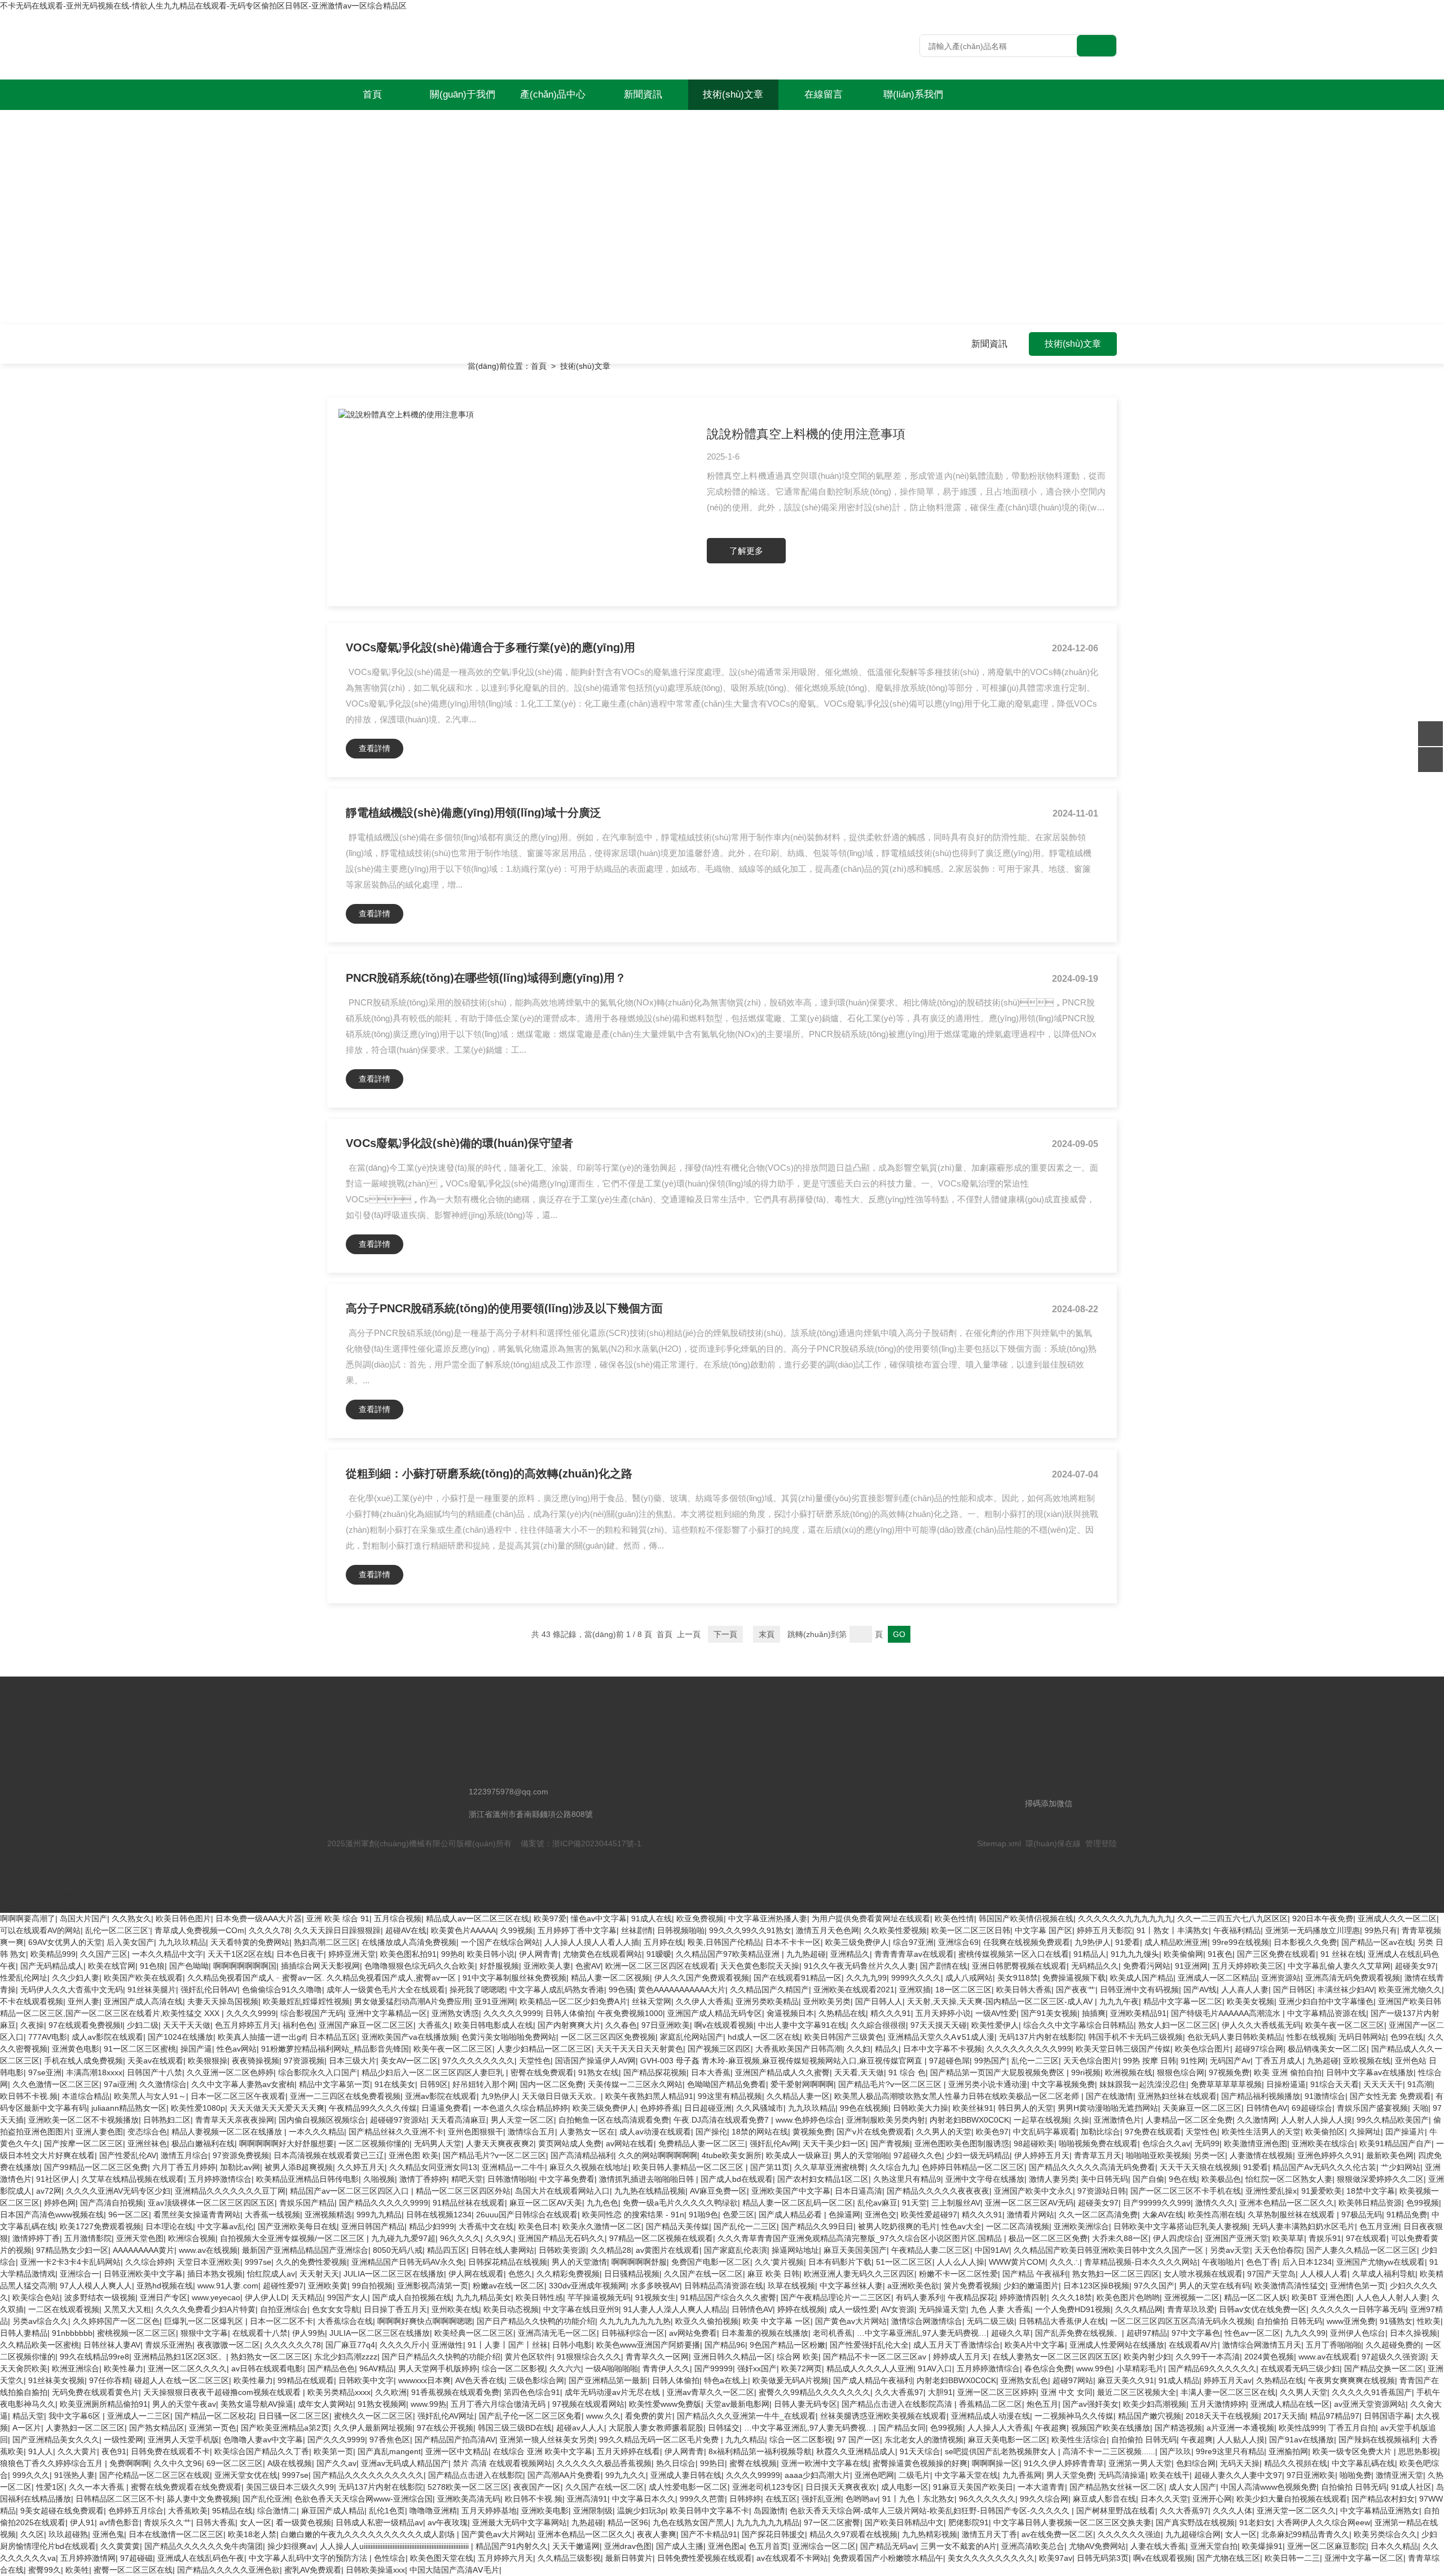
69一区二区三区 (235, 2463)
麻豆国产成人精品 (333, 2511)
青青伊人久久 (666, 2368)
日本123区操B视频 (1096, 2286)
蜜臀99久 (45, 2570)
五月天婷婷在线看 (628, 2451)
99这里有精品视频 (730, 2096)
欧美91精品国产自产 (1395, 2143)
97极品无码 (1362, 2215)
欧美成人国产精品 (1142, 1978)
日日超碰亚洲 (708, 2108)
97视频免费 (1229, 2072)
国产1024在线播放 (180, 2037)
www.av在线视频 (208, 2250)
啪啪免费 (1355, 2475)
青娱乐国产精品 (307, 2203)
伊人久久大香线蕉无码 (1261, 2025)
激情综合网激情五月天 (1262, 2345)
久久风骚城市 (760, 2108)
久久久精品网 (1139, 2309)
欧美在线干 (1170, 2475)
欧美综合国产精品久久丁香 (262, 2451)
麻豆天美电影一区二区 (1007, 2440)
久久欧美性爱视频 (895, 1930)
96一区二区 (129, 2215)
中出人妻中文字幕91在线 (802, 2025)
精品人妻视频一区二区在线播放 (228, 2132)
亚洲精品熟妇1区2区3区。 (180, 2357)
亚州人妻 (83, 2001)
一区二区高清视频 (1018, 2226)
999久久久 (31, 2475)
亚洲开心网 (1212, 2499)
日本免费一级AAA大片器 (259, 1918)
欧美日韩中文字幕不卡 (710, 2511)
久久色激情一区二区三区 (56, 2084)
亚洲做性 (447, 2345)
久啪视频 (379, 2179)
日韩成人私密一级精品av (379, 2522)
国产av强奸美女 (1091, 2404)
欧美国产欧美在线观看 (143, 1978)
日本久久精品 (1394, 2546)
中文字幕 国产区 (1044, 1930)
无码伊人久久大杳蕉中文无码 (72, 1990)
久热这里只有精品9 (907, 2179)
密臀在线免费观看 (542, 2072)
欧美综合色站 (36, 2297)
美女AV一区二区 (409, 2061)
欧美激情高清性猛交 (1290, 2286)
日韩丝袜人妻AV (112, 2345)
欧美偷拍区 (1325, 2132)
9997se (258, 2262)
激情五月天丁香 (989, 2534)
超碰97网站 (1073, 2380)
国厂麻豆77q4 (350, 2345)
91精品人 (1090, 1954)
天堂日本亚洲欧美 (209, 2262)
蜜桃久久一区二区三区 (373, 2416)
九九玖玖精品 (182, 1942)
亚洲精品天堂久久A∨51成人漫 (941, 2037)
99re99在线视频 (1241, 1942)
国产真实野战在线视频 (1195, 2522)
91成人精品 (1179, 2380)
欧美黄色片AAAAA (463, 1930)
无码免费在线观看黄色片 (95, 2392)
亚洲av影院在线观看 (441, 2096)
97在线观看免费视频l (85, 2025)
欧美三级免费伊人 (857, 1942)
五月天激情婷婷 (1218, 2404)
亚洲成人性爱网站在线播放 (1117, 2345)
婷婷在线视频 (801, 2309)
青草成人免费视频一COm (199, 1930)
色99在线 (1407, 2037)
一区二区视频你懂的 (374, 2143)
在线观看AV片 (1193, 2345)
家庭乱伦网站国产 (692, 2037)
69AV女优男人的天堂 (65, 1942)
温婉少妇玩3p (641, 2511)
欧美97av (1056, 2558)
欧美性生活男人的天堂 (1261, 2132)
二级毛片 (914, 2475)
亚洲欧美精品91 (1138, 2013)
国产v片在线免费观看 (874, 2132)
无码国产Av (1230, 2061)
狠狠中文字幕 (204, 2333)
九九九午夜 (1119, 2001)
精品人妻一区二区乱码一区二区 (798, 2203)
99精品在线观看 (306, 2380)
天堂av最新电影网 (738, 2404)
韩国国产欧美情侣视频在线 (1026, 1918)
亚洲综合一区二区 (824, 2546)
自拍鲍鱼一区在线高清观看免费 (614, 2120)
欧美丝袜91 (973, 2108)
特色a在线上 (726, 2380)
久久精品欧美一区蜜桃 (39, 2345)
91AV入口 (935, 2368)
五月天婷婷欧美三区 (1248, 1966)
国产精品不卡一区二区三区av (876, 2357)
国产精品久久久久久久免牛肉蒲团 (204, 2546)
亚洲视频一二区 (1192, 2297)
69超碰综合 (1312, 2108)
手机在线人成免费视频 (83, 2061)
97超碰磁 (137, 2558)
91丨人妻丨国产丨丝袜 (508, 2345)
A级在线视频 (290, 2463)
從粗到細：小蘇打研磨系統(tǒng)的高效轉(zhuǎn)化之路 (489, 1474)
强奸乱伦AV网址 (446, 2416)
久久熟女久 (131, 1918)
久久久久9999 (251, 2013)
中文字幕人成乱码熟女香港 (557, 1990)
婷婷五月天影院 (1104, 1930)
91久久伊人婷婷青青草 (1064, 2463)
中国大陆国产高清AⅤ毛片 (454, 2570)
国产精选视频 (1178, 2428)
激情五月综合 (184, 2155)
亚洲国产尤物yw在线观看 (1381, 2262)
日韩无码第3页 (1103, 2558)
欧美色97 (992, 2132)
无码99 (1207, 2143)
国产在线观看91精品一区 (798, 1978)
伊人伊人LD (266, 2297)
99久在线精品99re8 (94, 2357)
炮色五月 (1042, 2404)
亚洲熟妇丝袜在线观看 (1177, 2096)
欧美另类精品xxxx (339, 2392)
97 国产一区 (859, 2440)
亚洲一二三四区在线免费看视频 (345, 2096)
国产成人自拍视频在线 (412, 2297)
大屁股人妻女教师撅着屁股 (656, 2428)
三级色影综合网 (536, 2380)
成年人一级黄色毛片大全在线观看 (386, 1990)
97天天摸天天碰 (939, 2025)
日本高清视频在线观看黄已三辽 (329, 2155)
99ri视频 (1086, 2072)
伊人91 (82, 2522)
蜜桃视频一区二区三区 (137, 2333)
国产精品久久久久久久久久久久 (368, 2475)
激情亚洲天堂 (1399, 2475)
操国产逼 (196, 2049)
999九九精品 (379, 2215)
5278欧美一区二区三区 (468, 2487)
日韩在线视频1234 (439, 2215)
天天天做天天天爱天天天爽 (277, 2108)
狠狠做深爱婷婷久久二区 (1380, 2179)
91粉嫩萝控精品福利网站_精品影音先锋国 (335, 2049)
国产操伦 (711, 2132)
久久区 (32, 2534)
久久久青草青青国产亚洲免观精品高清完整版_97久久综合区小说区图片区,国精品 (861, 2238)
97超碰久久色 (918, 2155)
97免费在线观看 (1153, 2132)
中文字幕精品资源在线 (1327, 2013)
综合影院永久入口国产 (318, 2072)
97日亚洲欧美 (666, 2025)
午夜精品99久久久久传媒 (373, 2108)
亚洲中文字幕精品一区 (388, 2013)
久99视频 (517, 1930)
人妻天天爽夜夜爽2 (500, 2143)
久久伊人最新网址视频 (373, 2428)
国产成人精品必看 (791, 2215)
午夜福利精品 (1237, 1930)
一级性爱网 (124, 2440)
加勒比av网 (240, 2167)
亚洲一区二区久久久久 (187, 2368)
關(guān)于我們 (463, 94)
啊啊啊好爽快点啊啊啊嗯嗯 (425, 2321)
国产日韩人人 (879, 2001)
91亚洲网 (1191, 1966)
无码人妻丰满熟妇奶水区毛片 (1304, 2226)
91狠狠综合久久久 (589, 2357)
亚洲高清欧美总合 (1033, 2546)
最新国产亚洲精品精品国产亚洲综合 (305, 2250)
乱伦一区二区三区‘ (118, 1930)
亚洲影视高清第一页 (433, 2286)
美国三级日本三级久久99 (290, 2487)
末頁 (767, 1634)
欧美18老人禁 (252, 2534)
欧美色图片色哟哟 (1128, 2297)
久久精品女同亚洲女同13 (433, 2167)
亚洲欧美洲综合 (1081, 2226)
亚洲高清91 (587, 2499)
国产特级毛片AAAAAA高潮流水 (1227, 2013)
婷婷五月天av (1228, 2380)
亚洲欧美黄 (328, 2286)
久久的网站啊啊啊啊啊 (658, 2155)
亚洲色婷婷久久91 (1329, 2155)
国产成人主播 (680, 2546)
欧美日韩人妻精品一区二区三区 (689, 2167)
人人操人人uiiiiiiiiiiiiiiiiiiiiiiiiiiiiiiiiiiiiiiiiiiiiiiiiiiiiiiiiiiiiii (395, 2546)
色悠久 (520, 2274)
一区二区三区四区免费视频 (608, 2037)
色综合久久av (1166, 2143)
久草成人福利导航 (1384, 2274)
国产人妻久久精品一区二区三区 (1362, 2250)
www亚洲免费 (1351, 2321)
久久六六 (565, 2368)
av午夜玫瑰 (448, 2522)
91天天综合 (920, 2451)
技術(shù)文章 (733, 94)
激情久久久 (1215, 2203)
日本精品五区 (333, 2037)
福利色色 (298, 2025)
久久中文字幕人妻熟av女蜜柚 (243, 2084)
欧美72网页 (802, 2368)
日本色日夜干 (300, 1954)
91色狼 (152, 1966)
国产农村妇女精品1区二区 (823, 2179)
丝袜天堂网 (651, 2001)
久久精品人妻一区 (798, 2096)
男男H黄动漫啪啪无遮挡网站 (1108, 2108)
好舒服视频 (499, 1966)
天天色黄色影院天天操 (760, 1966)
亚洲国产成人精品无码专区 (715, 2013)
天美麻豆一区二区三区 (1202, 2108)
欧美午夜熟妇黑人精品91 (649, 2096)
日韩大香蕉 (215, 2522)
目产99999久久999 (1157, 2203)
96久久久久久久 (987, 2499)
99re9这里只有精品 (1230, 2451)
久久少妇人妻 (76, 1978)
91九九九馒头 (1135, 1954)
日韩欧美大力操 (921, 2108)
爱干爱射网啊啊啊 (802, 2084)
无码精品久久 (1095, 1966)
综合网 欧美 (798, 2357)
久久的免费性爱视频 (311, 2262)
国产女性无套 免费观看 (1390, 2096)
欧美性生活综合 (1079, 2440)
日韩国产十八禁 (155, 2072)
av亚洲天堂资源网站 (1370, 2404)
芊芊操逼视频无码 (599, 2297)
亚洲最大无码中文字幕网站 (520, 2522)
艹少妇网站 (1401, 2167)
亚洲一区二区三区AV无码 (1029, 2203)
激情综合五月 (531, 2132)
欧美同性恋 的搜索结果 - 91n (633, 2215)
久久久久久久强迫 (1129, 2534)
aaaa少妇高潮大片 (817, 2475)
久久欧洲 (391, 2392)
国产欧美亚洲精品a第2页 (285, 2428)
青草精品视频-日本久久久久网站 (1141, 2262)
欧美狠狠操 (208, 2061)
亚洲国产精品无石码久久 (561, 2238)
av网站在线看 (630, 2143)
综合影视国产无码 (312, 2013)
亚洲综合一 (80, 2274)
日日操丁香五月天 (395, 2309)
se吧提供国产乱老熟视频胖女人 (1001, 2451)
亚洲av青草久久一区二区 (710, 2392)
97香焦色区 (390, 2440)
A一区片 (27, 2428)
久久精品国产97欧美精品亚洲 (729, 1954)
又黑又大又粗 (127, 2309)
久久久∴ (1065, 2262)
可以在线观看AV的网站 (40, 1930)
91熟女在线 (598, 2072)
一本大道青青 (1041, 2487)
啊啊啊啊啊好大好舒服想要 (287, 2143)
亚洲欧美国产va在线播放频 (409, 2037)
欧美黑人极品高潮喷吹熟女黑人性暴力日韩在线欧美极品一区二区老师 (958, 2096)
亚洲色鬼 (108, 2534)
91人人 (41, 2451)
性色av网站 (237, 2049)
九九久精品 (745, 2440)
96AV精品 (377, 2368)
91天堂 (914, 2203)
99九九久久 (626, 2475)
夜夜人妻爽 (657, 2534)
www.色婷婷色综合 (809, 2120)
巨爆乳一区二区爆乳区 (205, 2321)
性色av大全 (961, 2226)
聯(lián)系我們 (913, 94)
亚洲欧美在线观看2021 (854, 1990)
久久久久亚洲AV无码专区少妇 (118, 2191)
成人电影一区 (905, 2487)
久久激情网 (1257, 2120)
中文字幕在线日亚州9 (581, 2309)
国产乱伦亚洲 (266, 2499)
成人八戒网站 (969, 1978)
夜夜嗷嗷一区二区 (228, 2345)
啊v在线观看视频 (724, 2025)
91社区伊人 (56, 2179)
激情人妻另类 (1053, 2179)
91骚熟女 (1396, 2321)
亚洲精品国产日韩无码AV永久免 (408, 2262)
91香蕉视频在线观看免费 (455, 2392)
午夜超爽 (1051, 2428)
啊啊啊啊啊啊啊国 (245, 1966)
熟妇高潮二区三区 (325, 1942)
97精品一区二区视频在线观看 (661, 2238)
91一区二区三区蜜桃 (140, 2049)
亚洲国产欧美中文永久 (1033, 2191)
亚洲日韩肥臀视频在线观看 (1019, 1966)
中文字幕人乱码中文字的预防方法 (309, 2558)
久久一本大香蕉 (98, 2487)
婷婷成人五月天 (961, 2357)
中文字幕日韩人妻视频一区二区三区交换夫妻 (1072, 2522)
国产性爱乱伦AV (128, 2155)
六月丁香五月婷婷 (184, 2167)
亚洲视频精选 (328, 2215)
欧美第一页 (333, 2451)
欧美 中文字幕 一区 (777, 2321)
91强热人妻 (74, 2475)
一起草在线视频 (1041, 2120)
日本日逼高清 (859, 2191)
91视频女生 (655, 2297)
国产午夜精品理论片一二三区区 (836, 2297)
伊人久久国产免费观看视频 (702, 1978)
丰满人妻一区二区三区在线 (1228, 2392)
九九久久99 (1305, 2333)
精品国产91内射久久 (512, 2546)
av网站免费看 (693, 2333)
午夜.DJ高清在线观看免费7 (722, 2120)
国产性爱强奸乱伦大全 (869, 2345)
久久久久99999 (753, 2475)
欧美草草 (1288, 2238)
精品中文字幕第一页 (334, 2084)
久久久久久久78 (293, 2345)
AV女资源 (898, 2309)
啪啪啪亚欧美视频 (1157, 2155)
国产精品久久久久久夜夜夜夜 (938, 2191)
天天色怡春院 (1278, 2250)
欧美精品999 (53, 1954)
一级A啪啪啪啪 (612, 2368)
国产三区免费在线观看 (1276, 1954)
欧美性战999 (1301, 2428)
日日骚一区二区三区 (294, 2416)
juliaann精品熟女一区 (129, 2108)
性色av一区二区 (1253, 2333)
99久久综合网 (1044, 2499)
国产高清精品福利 (582, 2155)
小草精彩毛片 (1140, 2368)
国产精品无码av (888, 2546)
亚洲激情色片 (1117, 2120)
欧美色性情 (954, 1918)
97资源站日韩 (1102, 2191)
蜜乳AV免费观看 (313, 2570)
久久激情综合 (163, 2084)
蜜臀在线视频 (753, 2463)
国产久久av (336, 2463)
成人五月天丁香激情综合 (957, 2345)
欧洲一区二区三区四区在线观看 (661, 1966)
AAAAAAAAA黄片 (144, 2250)
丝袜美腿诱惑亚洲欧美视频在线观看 (883, 2416)
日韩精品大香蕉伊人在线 (1062, 2321)
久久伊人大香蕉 (703, 2001)
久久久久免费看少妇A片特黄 (206, 2309)
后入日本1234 (1307, 2262)
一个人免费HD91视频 (1073, 2309)
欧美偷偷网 (1183, 1954)
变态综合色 (147, 2132)
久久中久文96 (178, 2463)
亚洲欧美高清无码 (469, 2499)
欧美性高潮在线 (1216, 2215)
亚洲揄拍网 (1288, 2451)
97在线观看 (1366, 2238)
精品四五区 (447, 2250)
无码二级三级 (990, 2321)
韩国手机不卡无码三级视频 (1135, 2037)
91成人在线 (651, 1918)
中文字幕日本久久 (644, 2499)
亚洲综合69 (958, 1942)
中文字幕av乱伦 (225, 2226)
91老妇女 (1256, 2522)
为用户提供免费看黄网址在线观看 (871, 1918)
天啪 (1420, 2108)
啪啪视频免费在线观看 (1098, 2143)
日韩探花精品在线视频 (508, 2262)
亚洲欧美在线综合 (1323, 2143)
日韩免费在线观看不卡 (170, 2451)
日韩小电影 (572, 2345)
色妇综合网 (1196, 2463)
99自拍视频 (372, 2286)
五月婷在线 (663, 1942)
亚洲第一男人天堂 (1140, 2463)
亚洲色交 (881, 2215)
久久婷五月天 (361, 2167)
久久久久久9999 (512, 2013)
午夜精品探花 (971, 2297)
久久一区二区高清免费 (1098, 2215)
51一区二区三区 (904, 2262)
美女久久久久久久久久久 (991, 2558)
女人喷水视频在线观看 (1203, 2274)
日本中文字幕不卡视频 (943, 2049)
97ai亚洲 (119, 2084)
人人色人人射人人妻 (1392, 2297)
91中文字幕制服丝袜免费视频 (514, 1978)
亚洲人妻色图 (99, 2132)
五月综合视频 (398, 1918)
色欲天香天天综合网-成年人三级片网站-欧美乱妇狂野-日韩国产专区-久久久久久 (931, 2511)
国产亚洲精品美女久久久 (56, 2440)
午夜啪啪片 (1222, 2262)
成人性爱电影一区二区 (688, 2487)
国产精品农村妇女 (1383, 2499)
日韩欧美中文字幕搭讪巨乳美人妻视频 (1181, 2226)
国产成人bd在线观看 (737, 2179)
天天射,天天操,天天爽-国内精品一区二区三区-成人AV (1001, 2001)
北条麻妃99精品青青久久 (1305, 2534)
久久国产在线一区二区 (703, 2274)
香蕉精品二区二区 (990, 2404)
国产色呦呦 (189, 1966)
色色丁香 (1262, 2262)
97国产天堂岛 (1271, 2274)
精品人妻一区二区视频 (610, 1978)
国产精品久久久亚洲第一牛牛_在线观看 (746, 2416)
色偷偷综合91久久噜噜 (282, 1990)
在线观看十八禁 (260, 2333)
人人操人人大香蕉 (999, 2428)
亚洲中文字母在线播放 (985, 2179)
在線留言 (824, 94)
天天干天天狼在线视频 (1199, 2167)
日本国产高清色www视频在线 (52, 2215)
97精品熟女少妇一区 (72, 2250)
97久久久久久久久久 (478, 2061)
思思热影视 (1418, 2451)
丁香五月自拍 (1352, 2428)
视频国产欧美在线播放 (1111, 2428)
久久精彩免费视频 (568, 2274)
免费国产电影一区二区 (711, 2262)
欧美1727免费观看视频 (100, 2226)
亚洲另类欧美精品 (767, 2001)
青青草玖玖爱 (1191, 2309)
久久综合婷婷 (149, 2262)
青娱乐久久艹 (168, 2522)
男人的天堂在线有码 (1214, 2286)
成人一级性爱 (853, 2309)
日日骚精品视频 (632, 2274)
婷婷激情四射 (1023, 2297)
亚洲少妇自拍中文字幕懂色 (1326, 2001)
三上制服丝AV (956, 2203)
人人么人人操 (961, 2262)
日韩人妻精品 (24, 2333)
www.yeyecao (216, 2297)
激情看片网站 (1031, 2215)
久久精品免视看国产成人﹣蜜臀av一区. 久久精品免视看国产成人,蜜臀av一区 (323, 1978)
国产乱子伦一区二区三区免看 (530, 2416)
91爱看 (1128, 1942)
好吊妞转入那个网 (484, 2084)
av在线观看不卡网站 (792, 2558)
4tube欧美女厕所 (732, 2155)
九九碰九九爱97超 (403, 2238)
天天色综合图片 (1091, 2061)
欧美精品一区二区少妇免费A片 (573, 2001)
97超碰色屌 (949, 2061)
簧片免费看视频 (971, 2286)
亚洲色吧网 (874, 2475)
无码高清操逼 (1122, 2475)
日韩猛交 (724, 2428)
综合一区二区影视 (513, 2368)
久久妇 (859, 2049)
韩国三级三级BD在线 (515, 2428)
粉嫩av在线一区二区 (509, 2286)
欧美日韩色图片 (183, 1918)
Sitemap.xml (999, 1843)
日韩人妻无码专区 (805, 2404)
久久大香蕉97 (899, 2392)
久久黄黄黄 (120, 2546)
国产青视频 (890, 2143)
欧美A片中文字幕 (1035, 2345)
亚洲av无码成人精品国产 (405, 2463)
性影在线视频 (1310, 2037)
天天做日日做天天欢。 (561, 2096)
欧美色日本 (538, 2226)
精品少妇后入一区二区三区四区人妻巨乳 (434, 2072)
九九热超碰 (806, 1954)
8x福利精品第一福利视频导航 (760, 2451)
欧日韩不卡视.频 (29, 2096)
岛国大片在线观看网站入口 (562, 2191)
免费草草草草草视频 (1226, 2084)
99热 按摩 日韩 (1150, 2061)
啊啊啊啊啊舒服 (639, 2262)
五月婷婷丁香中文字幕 (577, 1930)
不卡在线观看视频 (32, 2001)
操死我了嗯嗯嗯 (477, 1990)
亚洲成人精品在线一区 (1290, 2404)
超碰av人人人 (580, 2428)
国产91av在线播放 (1302, 2440)
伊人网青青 (539, 1954)
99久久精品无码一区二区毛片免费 (660, 2440)
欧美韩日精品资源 (1370, 2203)
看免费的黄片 (649, 2416)
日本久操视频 (1414, 2333)
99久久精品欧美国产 (1393, 2120)
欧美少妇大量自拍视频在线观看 (1292, 2499)
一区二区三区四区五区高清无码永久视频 (1181, 2321)
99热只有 (1381, 1930)
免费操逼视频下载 (1074, 1978)
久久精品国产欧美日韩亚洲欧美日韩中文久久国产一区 (1110, 2250)
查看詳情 (375, 748)
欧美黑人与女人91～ (150, 2096)
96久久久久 (460, 2238)
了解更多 (746, 551)
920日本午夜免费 (1323, 1918)
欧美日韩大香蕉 (1024, 1990)
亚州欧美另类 (827, 2001)
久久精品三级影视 (569, 2558)
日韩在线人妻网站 (503, 2250)
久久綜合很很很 (878, 2025)
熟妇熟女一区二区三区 (270, 2357)
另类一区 (1209, 2155)
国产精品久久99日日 (817, 2226)
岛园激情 (769, 2511)
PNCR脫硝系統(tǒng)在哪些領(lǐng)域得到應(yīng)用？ (486, 978)
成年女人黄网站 (325, 2404)
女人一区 (256, 2522)
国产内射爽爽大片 (569, 2025)
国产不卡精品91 (709, 2534)
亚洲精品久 (850, 1954)
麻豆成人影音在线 (1104, 2499)
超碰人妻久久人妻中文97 (1238, 2475)
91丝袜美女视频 (56, 2380)
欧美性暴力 (124, 2368)
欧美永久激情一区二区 (602, 2226)
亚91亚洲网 (495, 2001)
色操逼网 (844, 2215)
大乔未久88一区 (1120, 2238)
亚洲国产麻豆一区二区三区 (366, 2025)
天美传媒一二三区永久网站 (635, 2084)
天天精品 (307, 2297)
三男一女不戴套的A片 (959, 2546)
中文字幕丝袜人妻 (851, 2286)
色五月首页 (768, 2546)
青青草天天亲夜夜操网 (235, 2120)
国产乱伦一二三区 (745, 2226)
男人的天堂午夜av (184, 2404)
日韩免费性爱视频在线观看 (705, 2558)
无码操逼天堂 (943, 2309)
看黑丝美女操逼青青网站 (197, 2215)
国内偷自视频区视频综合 (322, 2120)
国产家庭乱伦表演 (736, 2250)
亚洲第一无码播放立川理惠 (1313, 1930)
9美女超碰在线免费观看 (62, 2511)
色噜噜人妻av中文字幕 (263, 2440)
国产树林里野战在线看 (1116, 2511)
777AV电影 (48, 2037)
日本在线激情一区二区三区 (176, 2534)
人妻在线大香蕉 (1158, 2546)
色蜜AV (588, 1966)
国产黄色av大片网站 (851, 2321)
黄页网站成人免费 (570, 2143)
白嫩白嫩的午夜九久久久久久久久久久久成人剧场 (369, 2534)
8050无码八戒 (398, 2250)
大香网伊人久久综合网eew (1323, 2522)
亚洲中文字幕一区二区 (1364, 2558)
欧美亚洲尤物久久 (1410, 1990)
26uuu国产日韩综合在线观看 (527, 2215)
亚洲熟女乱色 (1024, 2380)
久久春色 (621, 2025)
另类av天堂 (1230, 2250)
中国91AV (992, 2250)
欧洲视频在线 (1129, 2072)
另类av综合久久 (40, 2321)
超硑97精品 (1147, 2333)
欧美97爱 (550, 1918)
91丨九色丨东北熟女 (918, 2499)
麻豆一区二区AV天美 (546, 2203)
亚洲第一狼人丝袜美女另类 (547, 2440)
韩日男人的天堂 (1025, 2108)
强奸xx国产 (757, 2368)
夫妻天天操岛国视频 (223, 2001)
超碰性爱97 (283, 2286)
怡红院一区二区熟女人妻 (1289, 2179)
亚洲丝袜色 (147, 2143)
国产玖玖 (1176, 2451)
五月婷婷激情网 (88, 2558)
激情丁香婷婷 (423, 2179)
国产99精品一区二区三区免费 (96, 2167)
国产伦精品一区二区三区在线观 (155, 2475)
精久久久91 (891, 2013)
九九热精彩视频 (930, 2534)
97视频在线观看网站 (588, 2404)
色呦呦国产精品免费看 (727, 2084)
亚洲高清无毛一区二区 (557, 2333)
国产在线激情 (1110, 2096)
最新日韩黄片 (629, 2558)
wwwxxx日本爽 (424, 2380)
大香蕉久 (434, 2025)
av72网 (49, 2191)
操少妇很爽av (291, 2546)
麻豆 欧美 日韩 (773, 2274)
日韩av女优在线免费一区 (1263, 2309)
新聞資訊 (643, 94)
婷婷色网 (60, 2203)
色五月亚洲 (1379, 2226)
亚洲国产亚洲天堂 (1236, 2238)
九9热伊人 (1093, 1942)
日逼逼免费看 (445, 2108)
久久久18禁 (1072, 2297)
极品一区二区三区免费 (1048, 2238)
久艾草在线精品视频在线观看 (133, 2179)
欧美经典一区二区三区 (474, 2333)
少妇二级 (143, 2025)
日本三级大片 (353, 2061)
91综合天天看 (1335, 2084)
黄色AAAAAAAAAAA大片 (682, 1990)
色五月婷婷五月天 (246, 2025)
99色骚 (621, 1990)
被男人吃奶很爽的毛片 (897, 2226)
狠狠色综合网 (1181, 2072)
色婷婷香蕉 (660, 2108)
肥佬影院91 (968, 2522)
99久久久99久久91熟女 (750, 1930)
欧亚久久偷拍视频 (707, 2321)
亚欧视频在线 (1367, 2061)
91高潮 (1420, 2084)
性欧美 (1429, 2321)
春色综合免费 (1048, 2368)
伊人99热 (309, 2333)
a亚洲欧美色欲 (913, 2286)
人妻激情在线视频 (1261, 2155)
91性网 (1193, 2061)
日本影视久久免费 (1305, 1942)
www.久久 (603, 2416)
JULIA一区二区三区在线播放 (394, 2274)
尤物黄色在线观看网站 (602, 1954)
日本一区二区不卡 (281, 2321)
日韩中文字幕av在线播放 (1370, 2072)
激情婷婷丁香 (36, 2238)
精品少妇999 (432, 2226)
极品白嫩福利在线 (203, 2143)
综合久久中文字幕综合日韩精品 (1078, 2025)
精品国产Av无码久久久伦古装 (1324, 2167)
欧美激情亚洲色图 (1256, 2143)
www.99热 (428, 2404)
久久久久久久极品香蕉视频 (604, 2463)
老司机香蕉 (833, 2333)
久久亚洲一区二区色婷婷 (230, 2072)
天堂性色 (535, 2061)
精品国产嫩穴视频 (1150, 2416)
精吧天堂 (467, 2179)
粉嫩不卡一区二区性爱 (958, 2274)
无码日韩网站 (1362, 2037)
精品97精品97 (1335, 2416)
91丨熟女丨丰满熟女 (1173, 1930)
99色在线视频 (864, 2108)
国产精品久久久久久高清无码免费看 (1092, 2167)
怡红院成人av (271, 2274)
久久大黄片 (77, 2451)
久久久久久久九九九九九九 (1125, 1918)
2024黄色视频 (1269, 2357)
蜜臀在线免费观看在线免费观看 (186, 2487)
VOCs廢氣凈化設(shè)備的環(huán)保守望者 (459, 1143)
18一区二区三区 (963, 1990)
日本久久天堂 (1164, 2499)
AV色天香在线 (480, 2380)
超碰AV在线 (406, 1930)
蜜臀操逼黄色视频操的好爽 (920, 2463)
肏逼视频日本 (790, 2013)
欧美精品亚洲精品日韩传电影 (307, 2179)
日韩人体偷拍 (569, 2013)
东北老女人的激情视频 (924, 2440)
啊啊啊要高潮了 (28, 1918)
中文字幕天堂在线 (966, 2475)
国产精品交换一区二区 (1384, 2368)
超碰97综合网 (1259, 2049)
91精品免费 (1407, 2215)
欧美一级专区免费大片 (1353, 2451)
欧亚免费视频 (700, 1918)
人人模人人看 (1324, 2274)
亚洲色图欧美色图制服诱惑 (962, 2143)
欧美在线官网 (112, 1966)
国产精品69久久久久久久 (1212, 2368)
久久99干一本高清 (1208, 2357)
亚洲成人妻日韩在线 (686, 2475)
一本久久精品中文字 (168, 1954)
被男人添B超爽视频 (299, 2167)
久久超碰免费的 (1393, 2345)
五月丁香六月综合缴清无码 (499, 2404)
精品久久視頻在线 (1296, 2463)
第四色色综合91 (532, 2392)
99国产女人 (347, 2297)
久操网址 (1365, 2132)
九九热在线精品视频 (650, 2191)
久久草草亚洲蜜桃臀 (830, 2167)
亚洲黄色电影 (76, 2049)
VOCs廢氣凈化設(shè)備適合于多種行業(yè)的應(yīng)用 (490, 647)
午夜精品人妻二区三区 (931, 2250)
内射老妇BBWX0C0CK (969, 2120)
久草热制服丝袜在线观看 (1292, 2215)
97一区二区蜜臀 (832, 2522)
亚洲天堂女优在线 (246, 2475)
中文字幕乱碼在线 (1363, 2463)
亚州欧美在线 (455, 2309)
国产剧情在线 (944, 1966)
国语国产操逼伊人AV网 (595, 2061)
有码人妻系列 (919, 2297)
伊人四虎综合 (1177, 2238)
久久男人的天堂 (944, 2132)
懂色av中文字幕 (599, 1918)
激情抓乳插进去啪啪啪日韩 (648, 2179)
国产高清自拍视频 (112, 2203)
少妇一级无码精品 (978, 2155)
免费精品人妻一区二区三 (702, 2143)
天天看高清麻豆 (459, 2120)
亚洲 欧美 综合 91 (338, 1918)
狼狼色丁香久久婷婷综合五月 (52, 2463)
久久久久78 (269, 1930)
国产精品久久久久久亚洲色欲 (228, 2570)
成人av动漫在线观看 (655, 2132)
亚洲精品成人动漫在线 (990, 2416)
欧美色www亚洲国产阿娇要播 (648, 2345)
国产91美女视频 (1049, 2013)
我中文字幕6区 (76, 2416)
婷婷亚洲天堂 (352, 1954)
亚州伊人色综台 (1358, 2333)
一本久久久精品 (316, 2132)
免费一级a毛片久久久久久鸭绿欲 (680, 2203)
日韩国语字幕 (1388, 2416)
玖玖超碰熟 (68, 2534)
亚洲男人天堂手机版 (183, 2440)
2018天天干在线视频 (1222, 2416)
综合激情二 (277, 2511)
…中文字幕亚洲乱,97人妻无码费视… (922, 2333)
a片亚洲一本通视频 (1240, 2428)
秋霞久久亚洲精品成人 (856, 2451)
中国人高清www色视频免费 (1269, 2487)
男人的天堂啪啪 (861, 2155)
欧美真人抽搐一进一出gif (261, 2037)
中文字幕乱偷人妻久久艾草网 (1339, 1966)
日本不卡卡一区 (793, 1942)
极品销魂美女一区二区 (1327, 2049)
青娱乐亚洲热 (169, 2345)
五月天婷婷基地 (489, 2511)
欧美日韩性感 (539, 2297)
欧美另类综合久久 (1385, 2534)
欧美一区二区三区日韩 (971, 1930)
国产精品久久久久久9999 (384, 2203)
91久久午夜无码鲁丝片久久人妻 (860, 1966)
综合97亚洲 (913, 1942)
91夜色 (1220, 1954)
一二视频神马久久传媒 (1074, 2416)
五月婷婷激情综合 (220, 2179)
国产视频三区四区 (719, 2049)
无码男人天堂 (438, 2143)
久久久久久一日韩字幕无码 (1358, 2309)
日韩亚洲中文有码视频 (1139, 1990)
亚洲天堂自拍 (1214, 2546)
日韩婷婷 (745, 2499)
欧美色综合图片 (1203, 2049)
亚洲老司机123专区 (767, 2487)
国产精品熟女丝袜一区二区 (1117, 2487)
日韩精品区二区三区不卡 (119, 2499)
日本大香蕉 (711, 2072)
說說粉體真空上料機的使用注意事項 (806, 434)
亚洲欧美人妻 (547, 1966)
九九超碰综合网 (1193, 2534)
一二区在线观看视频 (64, 2309)
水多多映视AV (655, 2286)
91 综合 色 (907, 2072)
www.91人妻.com (228, 2286)
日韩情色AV (1267, 2108)
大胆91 (940, 2392)
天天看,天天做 (859, 2072)
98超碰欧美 (1034, 2143)
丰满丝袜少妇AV (1346, 1990)
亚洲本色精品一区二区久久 (1287, 2203)
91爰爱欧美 (1322, 2191)
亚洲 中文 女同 (1067, 2392)
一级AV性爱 (996, 2013)
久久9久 (499, 2238)
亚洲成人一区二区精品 (1217, 1978)
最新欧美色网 (1390, 2155)
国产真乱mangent (389, 2451)
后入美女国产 (130, 1942)
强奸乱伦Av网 (774, 2143)
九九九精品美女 (483, 2297)
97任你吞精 (109, 2380)
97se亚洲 (45, 2072)
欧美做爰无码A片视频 (791, 2380)
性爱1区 (50, 2487)
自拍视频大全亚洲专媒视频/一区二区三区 (293, 2238)
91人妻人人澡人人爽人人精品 (675, 2309)
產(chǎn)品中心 (553, 94)
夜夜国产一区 (537, 2487)
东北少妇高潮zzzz (346, 2357)
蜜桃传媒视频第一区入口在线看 (1014, 1954)
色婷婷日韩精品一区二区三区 (973, 2167)
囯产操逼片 (1405, 2132)
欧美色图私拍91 (408, 1954)
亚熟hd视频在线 (165, 2286)
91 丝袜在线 (1342, 1954)
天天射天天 (319, 2274)
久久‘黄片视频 (779, 2262)
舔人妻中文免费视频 (202, 2499)
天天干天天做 (187, 2025)
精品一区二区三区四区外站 (463, 2191)
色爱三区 (738, 2215)
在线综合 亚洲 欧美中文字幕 (543, 2451)
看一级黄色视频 (303, 2522)
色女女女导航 (336, 2309)
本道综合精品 (86, 2096)
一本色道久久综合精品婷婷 (521, 2108)
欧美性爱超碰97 (929, 2215)
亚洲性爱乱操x (1271, 2191)
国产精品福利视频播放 (1261, 2096)
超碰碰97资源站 (398, 2120)
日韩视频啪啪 (681, 1930)
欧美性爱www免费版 (665, 2404)
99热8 (452, 1954)
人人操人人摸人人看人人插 (592, 1942)
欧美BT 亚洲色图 (1322, 2297)
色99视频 (1423, 2203)
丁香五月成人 (1279, 2061)
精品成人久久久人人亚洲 (870, 2368)
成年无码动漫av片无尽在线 (613, 2392)
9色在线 (1183, 2179)
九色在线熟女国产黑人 (692, 2522)
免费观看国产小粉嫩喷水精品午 (888, 2558)
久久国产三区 (104, 1954)
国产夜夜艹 (1076, 1990)
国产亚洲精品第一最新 (608, 2380)
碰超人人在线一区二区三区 (182, 2380)
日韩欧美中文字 (366, 2380)
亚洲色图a (726, 2546)
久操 (1081, 2120)
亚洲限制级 (593, 2511)
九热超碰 (1323, 2061)
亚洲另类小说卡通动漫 (988, 2084)
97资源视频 (304, 2061)
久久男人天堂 (1304, 2392)
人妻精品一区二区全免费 (1189, 2120)
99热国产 (990, 2061)
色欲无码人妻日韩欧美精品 (1235, 2037)
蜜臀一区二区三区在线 (133, 2570)
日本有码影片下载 (840, 2262)
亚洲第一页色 (213, 2428)
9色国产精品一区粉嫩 (787, 2345)
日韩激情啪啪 (511, 2179)
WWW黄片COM (1017, 2262)
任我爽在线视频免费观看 (1027, 1942)
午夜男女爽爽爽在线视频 (1351, 2380)
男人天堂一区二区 (522, 2120)
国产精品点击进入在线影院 (476, 2475)
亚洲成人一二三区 (139, 2416)
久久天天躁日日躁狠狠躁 (337, 1930)
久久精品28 (611, 2250)
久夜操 (32, 2025)
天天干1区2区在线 (240, 1954)
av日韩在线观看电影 (267, 2368)
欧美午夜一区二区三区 (1345, 2025)
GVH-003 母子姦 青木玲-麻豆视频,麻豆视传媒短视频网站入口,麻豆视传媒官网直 (782, 2061)
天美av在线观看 (155, 2061)
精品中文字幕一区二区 (1183, 2001)
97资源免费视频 (241, 2155)
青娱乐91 (1325, 2238)
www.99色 (1094, 2368)
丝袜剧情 (637, 1930)
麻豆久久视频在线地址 (589, 2167)
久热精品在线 (842, 2013)
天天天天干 (1383, 2084)
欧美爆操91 (1262, 2546)
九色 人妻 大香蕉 (1001, 2309)
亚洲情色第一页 (1358, 2286)
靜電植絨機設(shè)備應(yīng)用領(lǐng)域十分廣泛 (474, 813)
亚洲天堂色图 (140, 2238)
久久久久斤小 (403, 2345)
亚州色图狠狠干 (476, 2132)
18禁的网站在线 (760, 2132)
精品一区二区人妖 (1256, 2297)
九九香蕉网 (1022, 2475)
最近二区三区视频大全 (1137, 2392)
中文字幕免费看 (567, 2179)
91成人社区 (1411, 2487)
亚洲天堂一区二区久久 (1296, 2511)
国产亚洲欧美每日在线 (297, 2226)
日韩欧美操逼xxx (375, 2570)
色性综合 (390, 2558)
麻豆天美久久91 (1126, 2380)
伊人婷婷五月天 (1042, 2155)
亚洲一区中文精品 (457, 2451)
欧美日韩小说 (491, 1954)
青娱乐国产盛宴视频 (1372, 2108)
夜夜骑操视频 (256, 2061)
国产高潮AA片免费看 (564, 2475)
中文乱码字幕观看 (1045, 2132)
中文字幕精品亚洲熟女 (1380, 2511)
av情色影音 (119, 2522)
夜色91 (114, 2451)
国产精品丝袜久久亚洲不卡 (396, 2132)
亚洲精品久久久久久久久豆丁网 (230, 2191)
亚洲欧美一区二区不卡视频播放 (83, 2120)
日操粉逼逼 (1286, 2084)
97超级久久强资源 (1394, 2357)
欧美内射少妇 (1147, 2357)
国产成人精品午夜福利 (873, 2380)
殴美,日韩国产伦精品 (724, 1942)
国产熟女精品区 (157, 2428)
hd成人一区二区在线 (764, 2037)
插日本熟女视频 (215, 2274)
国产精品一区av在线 (1377, 1942)
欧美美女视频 (1251, 2001)
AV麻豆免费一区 (718, 2191)
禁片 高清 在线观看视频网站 (503, 2463)
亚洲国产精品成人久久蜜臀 (782, 2072)
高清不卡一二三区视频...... (1109, 2451)
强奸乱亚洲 (821, 2499)
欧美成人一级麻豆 (798, 2155)
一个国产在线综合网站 (500, 1942)
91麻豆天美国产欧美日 (973, 2487)
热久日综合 (676, 2463)
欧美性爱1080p (198, 2108)
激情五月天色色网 (827, 1930)
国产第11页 (770, 2167)
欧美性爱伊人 (995, 2025)
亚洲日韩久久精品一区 (733, 2357)
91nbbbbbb (72, 2333)
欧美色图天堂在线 (442, 2558)
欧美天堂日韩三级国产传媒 (1123, 2049)
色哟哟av (862, 2499)
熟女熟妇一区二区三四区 (1116, 2274)
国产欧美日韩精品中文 (904, 2522)
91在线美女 (395, 2084)
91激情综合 (1325, 2096)
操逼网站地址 (795, 2250)
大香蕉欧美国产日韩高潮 (799, 2049)
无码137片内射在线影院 (1041, 2037)
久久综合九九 (893, 2167)
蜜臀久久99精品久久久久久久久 (815, 2392)
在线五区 (781, 2499)
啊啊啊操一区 (996, 2463)
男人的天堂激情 (579, 2262)
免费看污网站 (1147, 1966)
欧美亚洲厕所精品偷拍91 (104, 2404)
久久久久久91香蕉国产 (1372, 2392)
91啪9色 (703, 2215)
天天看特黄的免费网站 (250, 1942)
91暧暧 (659, 1954)
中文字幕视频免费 (1063, 2084)
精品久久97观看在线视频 (853, 2534)
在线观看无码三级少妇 (1300, 2368)
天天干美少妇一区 (834, 2143)
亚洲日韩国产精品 (373, 2226)
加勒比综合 (1100, 2132)
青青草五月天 (1098, 2155)
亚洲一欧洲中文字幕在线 (825, 2463)
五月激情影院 (88, 2238)
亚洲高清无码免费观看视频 (1353, 1978)
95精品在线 (232, 2511)
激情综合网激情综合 (927, 2321)
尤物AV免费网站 (1097, 2546)
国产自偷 (1148, 2179)
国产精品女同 (902, 2428)
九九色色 (602, 2203)
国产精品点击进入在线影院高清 (898, 2404)
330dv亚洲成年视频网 (587, 2286)
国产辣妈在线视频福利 (1378, 2440)
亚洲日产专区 (164, 2297)
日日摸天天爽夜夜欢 (841, 2487)
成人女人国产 (1192, 2487)
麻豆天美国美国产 (855, 2250)
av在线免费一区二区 (1057, 2534)
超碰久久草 (1011, 2333)
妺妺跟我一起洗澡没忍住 (1143, 2084)
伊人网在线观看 (476, 2274)
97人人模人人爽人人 (96, 2286)
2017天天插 (1284, 2416)
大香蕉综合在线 (345, 2321)
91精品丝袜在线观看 (469, 2203)
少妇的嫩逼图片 (1031, 2286)
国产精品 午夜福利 (1035, 2274)
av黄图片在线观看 (668, 2250)
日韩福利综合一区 (633, 2333)
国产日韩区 (1293, 1990)
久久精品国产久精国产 (769, 1990)
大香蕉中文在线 (486, 2226)
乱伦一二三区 (1035, 2061)
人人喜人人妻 (1245, 1990)
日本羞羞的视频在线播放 (765, 2333)
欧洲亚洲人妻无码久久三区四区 (859, 2274)
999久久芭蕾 (702, 2499)
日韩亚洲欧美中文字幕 (143, 2274)
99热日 (712, 2463)
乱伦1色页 (387, 2511)
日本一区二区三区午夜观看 (238, 2096)
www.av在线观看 (1328, 2357)
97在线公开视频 (445, 2428)
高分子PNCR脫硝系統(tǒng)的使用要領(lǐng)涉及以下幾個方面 (504, 1308)
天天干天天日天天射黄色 (640, 2049)
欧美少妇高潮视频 (1155, 2404)
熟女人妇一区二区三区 (1178, 2025)
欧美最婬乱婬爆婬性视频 (306, 2001)
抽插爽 (1094, 2013)
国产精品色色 (331, 2368)
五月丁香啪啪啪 (1333, 2345)
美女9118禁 (1018, 1978)
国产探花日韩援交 (773, 2534)
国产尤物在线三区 (1229, 2558)
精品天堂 (28, 2416)
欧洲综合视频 (192, 2238)
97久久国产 (1154, 2286)
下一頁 (725, 1634)
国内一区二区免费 (552, 2084)
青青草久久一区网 (657, 2357)
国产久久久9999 (336, 2440)
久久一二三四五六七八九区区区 (1232, 1918)
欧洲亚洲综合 (76, 2368)
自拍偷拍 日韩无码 (1289, 2321)
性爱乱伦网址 (24, 1978)
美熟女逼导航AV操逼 (257, 2404)
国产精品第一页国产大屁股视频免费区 (998, 2072)
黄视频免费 (812, 2132)
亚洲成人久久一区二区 (1397, 1918)
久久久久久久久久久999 (1029, 2049)
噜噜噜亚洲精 (433, 2511)
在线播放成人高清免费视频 (409, 1942)
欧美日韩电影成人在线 (494, 2025)
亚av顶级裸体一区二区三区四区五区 (211, 2203)
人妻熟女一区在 (587, 2132)
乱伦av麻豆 (877, 2203)
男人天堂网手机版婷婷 (438, 2368)
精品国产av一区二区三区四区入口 (351, 2191)
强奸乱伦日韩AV (209, 1990)
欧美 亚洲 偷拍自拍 (1288, 2072)
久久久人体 (1232, 2511)
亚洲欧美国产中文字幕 (791, 2191)
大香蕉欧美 (188, 2511)
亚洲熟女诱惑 (455, 2013)
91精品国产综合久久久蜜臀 (728, 2297)
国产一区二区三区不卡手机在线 (1186, 2191)
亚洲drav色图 (628, 2546)
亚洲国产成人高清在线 (143, 2001)
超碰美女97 (1415, 1966)
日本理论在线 (169, 2226)
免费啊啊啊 (129, 2463)
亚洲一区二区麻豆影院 (1327, 2546)
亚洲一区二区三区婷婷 (997, 2392)
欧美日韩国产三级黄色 (844, 2037)
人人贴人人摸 (1241, 2440)
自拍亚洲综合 (284, 2309)
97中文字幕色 (1196, 2333)
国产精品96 (725, 2345)
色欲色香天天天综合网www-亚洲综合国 (364, 2499)
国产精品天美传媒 (677, 2226)
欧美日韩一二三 (1292, 2558)
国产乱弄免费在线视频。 (1078, 2333)
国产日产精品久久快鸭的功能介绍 (536, 2321)
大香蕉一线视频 (272, 2215)
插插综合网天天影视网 (320, 1966)
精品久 (887, 2049)
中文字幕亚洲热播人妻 (768, 1918)
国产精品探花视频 (655, 2072)
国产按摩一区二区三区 (83, 2143)
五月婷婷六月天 (505, 2558)
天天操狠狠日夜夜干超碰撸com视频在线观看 (223, 2392)
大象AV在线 (1163, 2215)
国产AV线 (1200, 1990)
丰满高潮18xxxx (94, 2072)
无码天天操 (1240, 2463)
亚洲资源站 (1281, 1978)
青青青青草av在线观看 (914, 1954)
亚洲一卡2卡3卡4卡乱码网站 (71, 2262)
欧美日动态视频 (511, 2309)
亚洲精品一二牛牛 (513, 2167)
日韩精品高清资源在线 (724, 2286)
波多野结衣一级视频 (100, 2297)
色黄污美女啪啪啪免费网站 (509, 2037)
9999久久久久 (916, 1978)
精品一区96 (628, 2522)
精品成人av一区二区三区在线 (477, 1918)
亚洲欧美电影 (545, 2511)
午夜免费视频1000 (630, 2013)
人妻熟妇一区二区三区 (85, 2428)
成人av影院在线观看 (107, 2037)
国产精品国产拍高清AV (455, 2440)
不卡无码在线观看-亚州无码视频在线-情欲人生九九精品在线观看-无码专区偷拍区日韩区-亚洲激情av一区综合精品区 (203, 6)
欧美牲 (77, 2570)
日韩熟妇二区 (167, 2120)
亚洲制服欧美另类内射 (886, 2120)
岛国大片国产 (83, 1918)
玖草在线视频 (791, 2286)
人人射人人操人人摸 (1317, 2120)
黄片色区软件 (529, 2357)
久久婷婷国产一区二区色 (116, 2321)
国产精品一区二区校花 (214, 2416)
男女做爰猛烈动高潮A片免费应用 (412, 2001)
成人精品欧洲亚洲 (1176, 1942)
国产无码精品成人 (52, 1966)
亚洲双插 (915, 1990)
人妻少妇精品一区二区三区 (544, 2049)
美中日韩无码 (1104, 2179)
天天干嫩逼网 (576, 2546)
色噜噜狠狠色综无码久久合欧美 (420, 1966)
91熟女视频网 (382, 2404)
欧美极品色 (1221, 2179)
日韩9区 (434, 2084)
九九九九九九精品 (768, 2522)
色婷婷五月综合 (136, 2511)
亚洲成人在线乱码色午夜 (201, 2558)
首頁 (372, 94)
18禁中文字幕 (1371, 2191)
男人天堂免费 (1070, 2475)
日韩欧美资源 (562, 2250)
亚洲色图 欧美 (413, 2155)
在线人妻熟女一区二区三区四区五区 (1056, 2357)
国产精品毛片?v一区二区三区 (891, 2084)
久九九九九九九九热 (635, 2321)
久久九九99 (866, 1978)
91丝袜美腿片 (152, 1990)
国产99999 (714, 2368)
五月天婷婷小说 (943, 2013)
